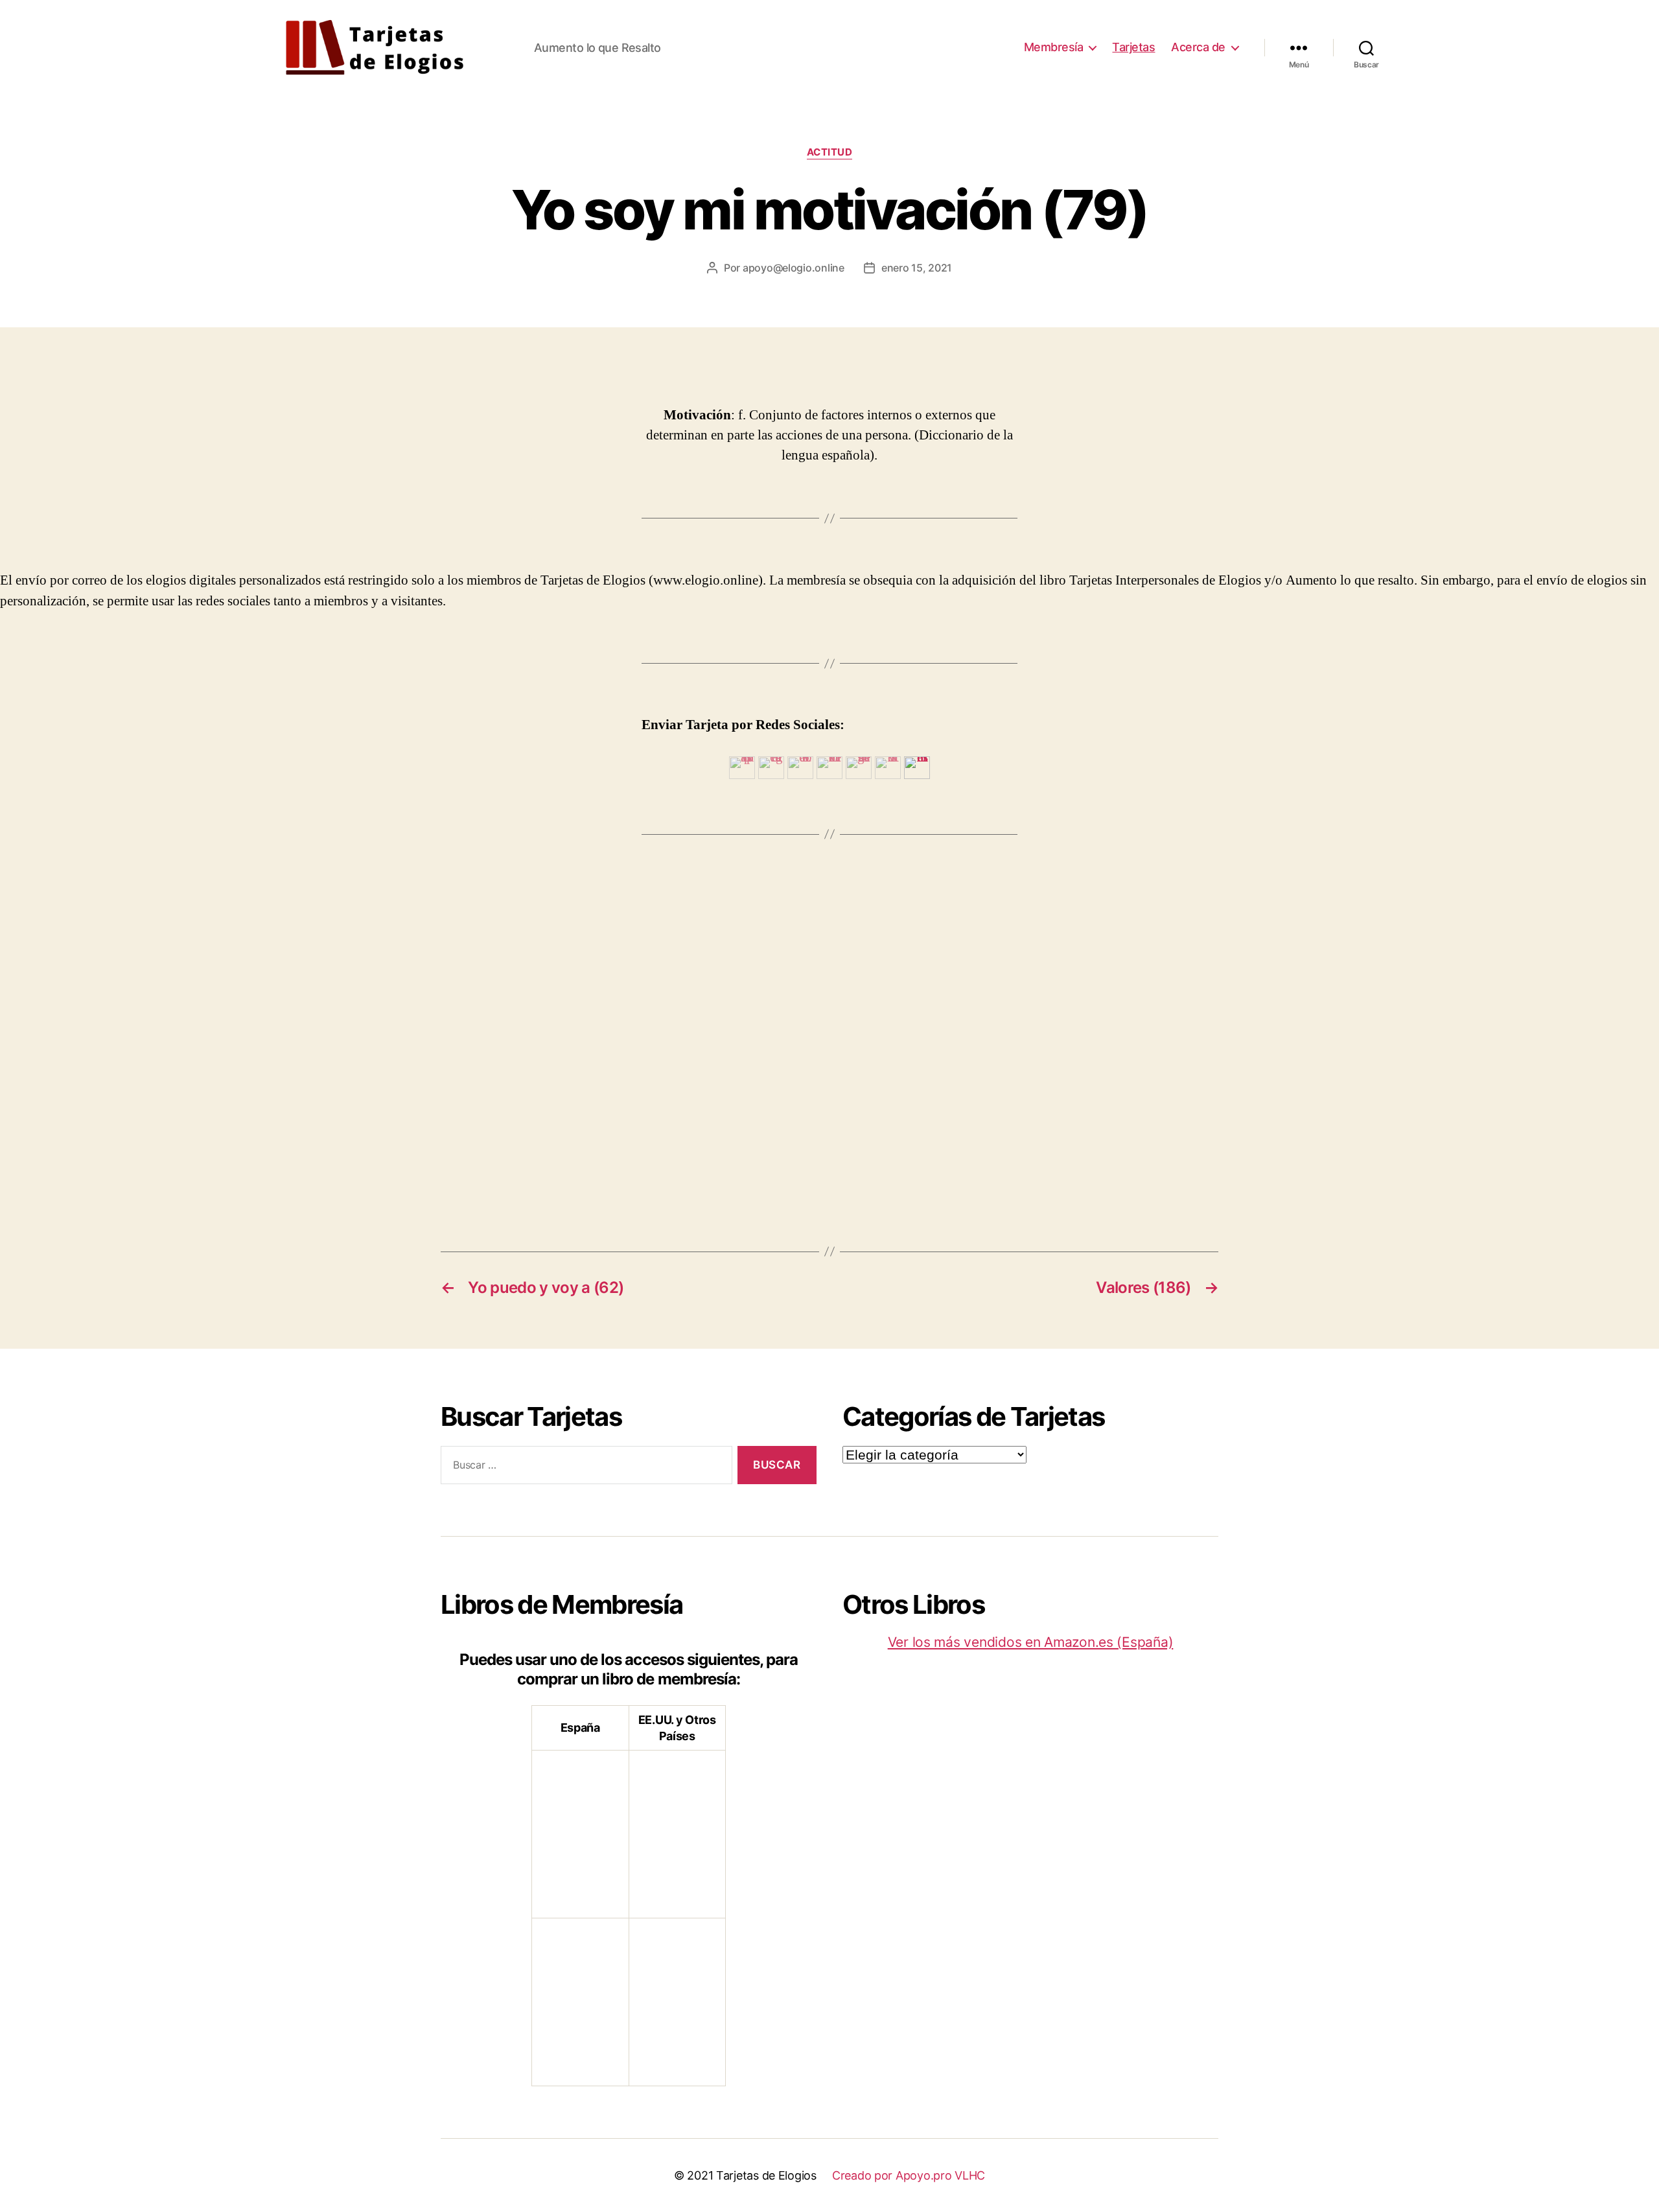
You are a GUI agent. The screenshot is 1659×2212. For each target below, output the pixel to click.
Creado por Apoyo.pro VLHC (909, 2175)
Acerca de (1198, 47)
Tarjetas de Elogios (766, 2175)
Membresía (1054, 47)
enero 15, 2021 (917, 268)
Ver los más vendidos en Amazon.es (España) (1031, 1642)
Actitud (830, 152)
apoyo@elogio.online (794, 268)
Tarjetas (1133, 47)
